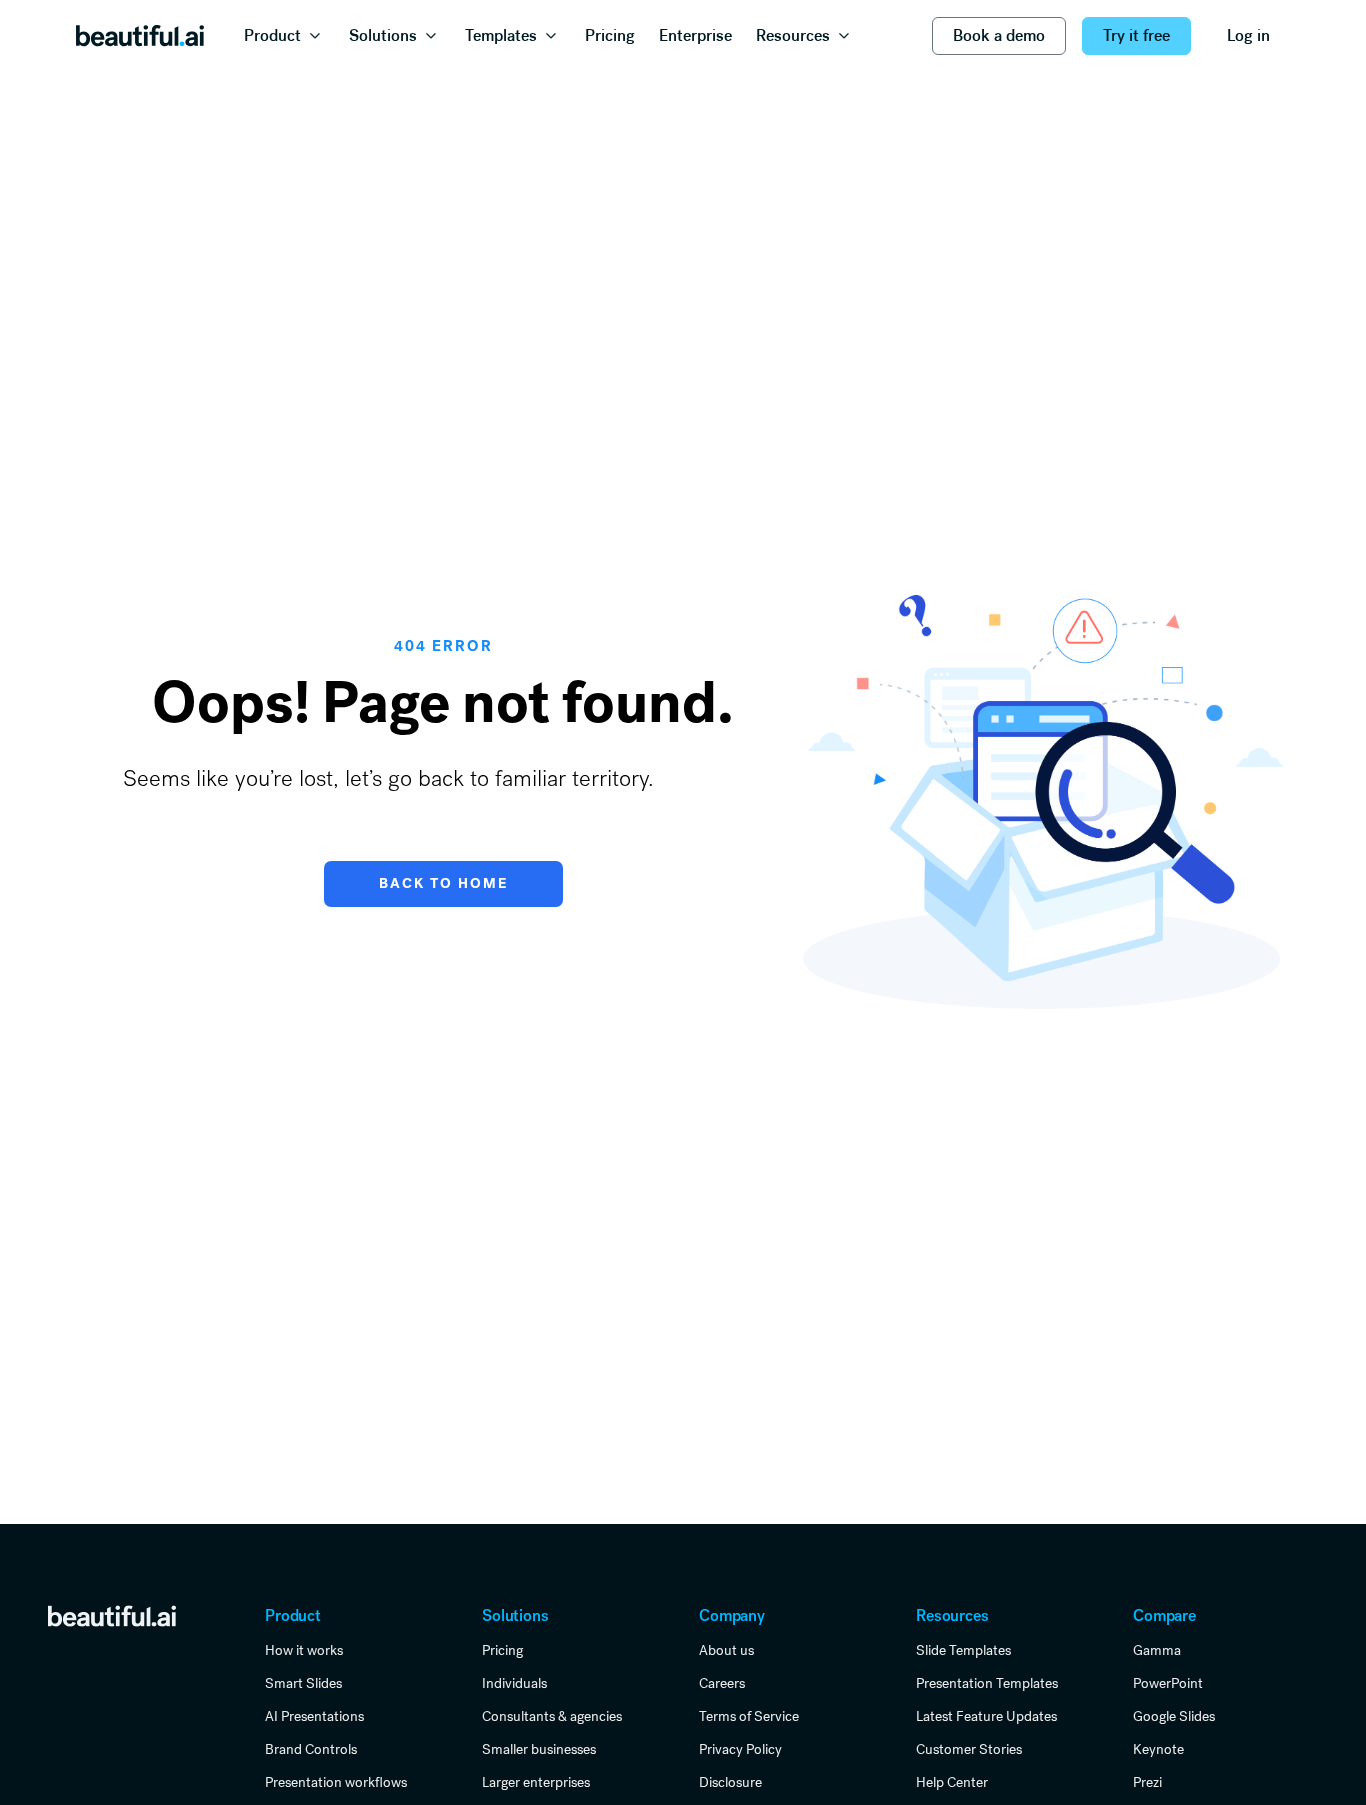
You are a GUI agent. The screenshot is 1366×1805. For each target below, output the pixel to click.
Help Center (952, 1782)
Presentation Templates (987, 1683)
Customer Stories (969, 1749)
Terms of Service (749, 1716)
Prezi (1147, 1782)
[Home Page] (140, 36)
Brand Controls (311, 1749)
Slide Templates (963, 1650)
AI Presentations (314, 1716)
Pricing (502, 1650)
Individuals (514, 1683)
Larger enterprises (536, 1782)
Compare (1164, 1615)
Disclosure (730, 1782)
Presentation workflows (336, 1782)
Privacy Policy (740, 1749)
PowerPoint (1168, 1683)
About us (726, 1650)
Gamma (1157, 1650)
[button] (284, 36)
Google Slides (1174, 1716)
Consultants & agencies (552, 1716)
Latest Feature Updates (986, 1716)
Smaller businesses (539, 1749)
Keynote (1158, 1749)
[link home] (112, 1615)
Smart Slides (303, 1683)
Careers (722, 1683)
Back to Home (443, 883)
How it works (304, 1650)
